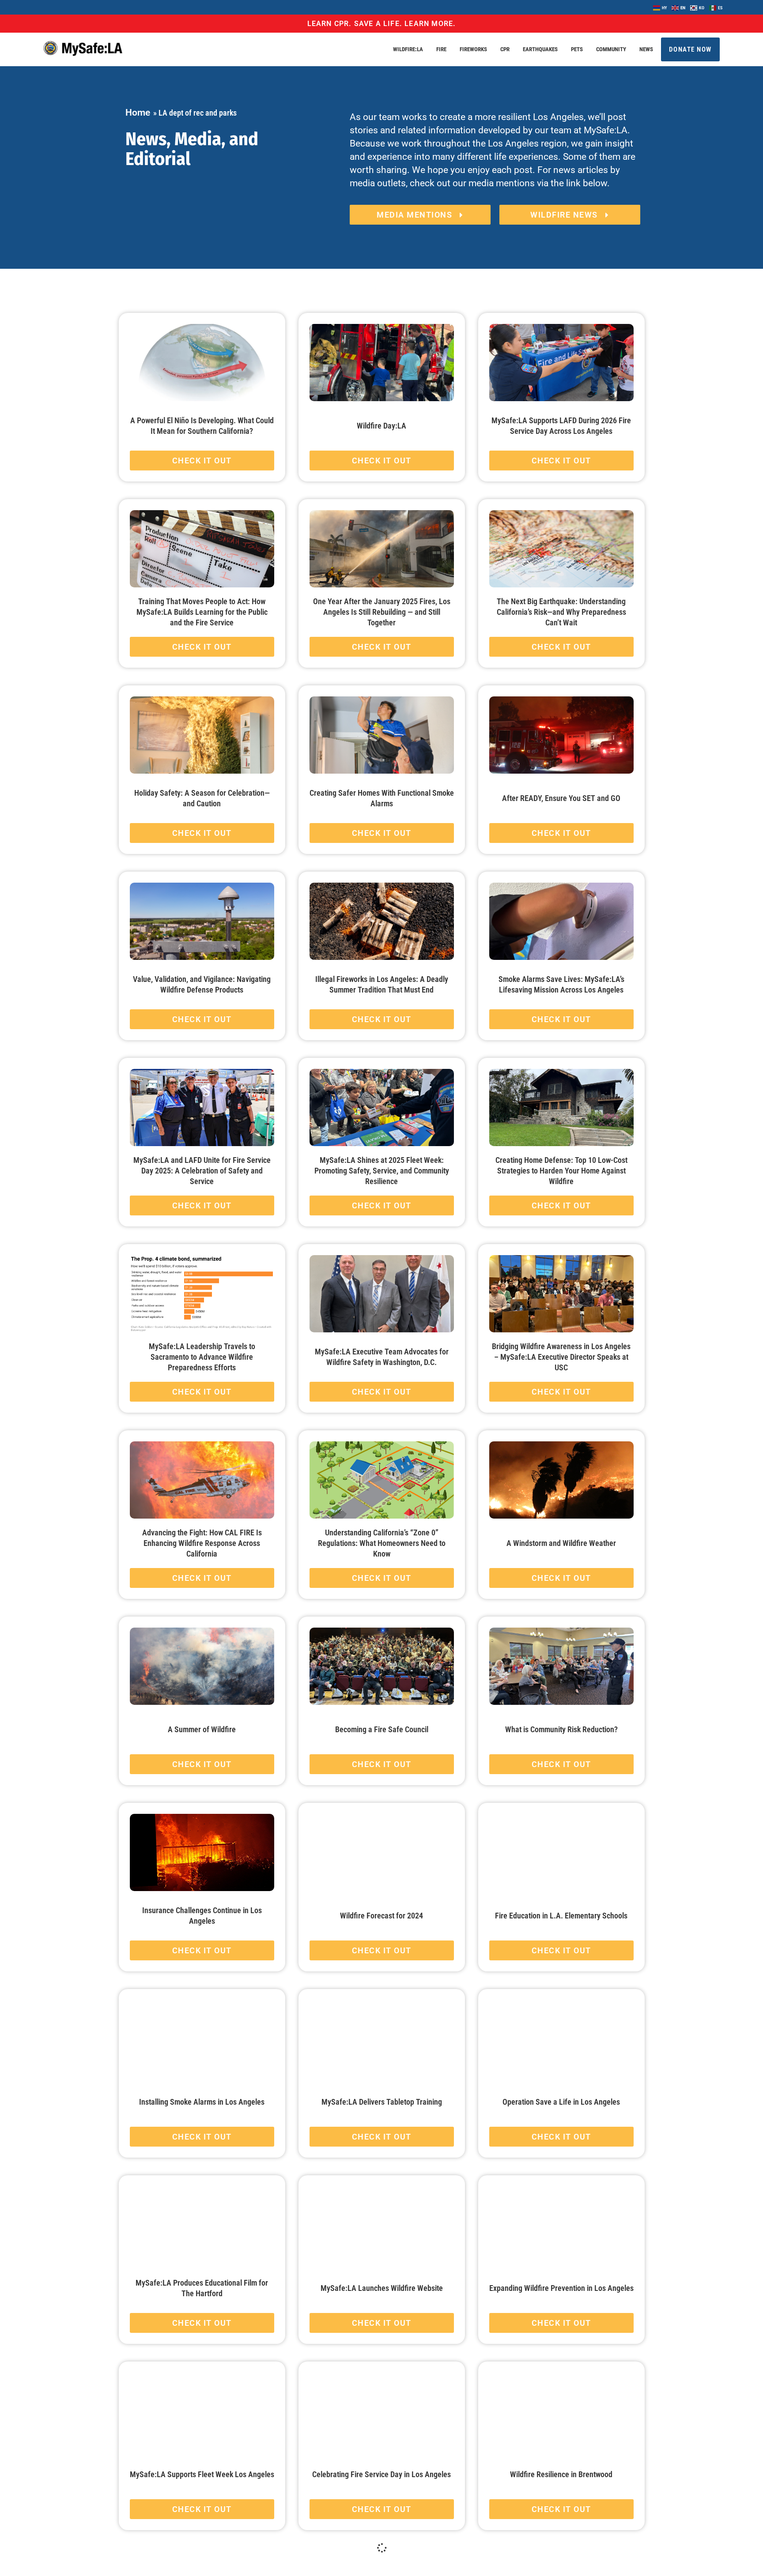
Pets (577, 49)
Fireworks (473, 49)
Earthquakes (540, 49)
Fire (441, 49)
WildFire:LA (408, 49)
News (646, 49)
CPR (505, 49)
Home (138, 113)
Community (611, 49)
